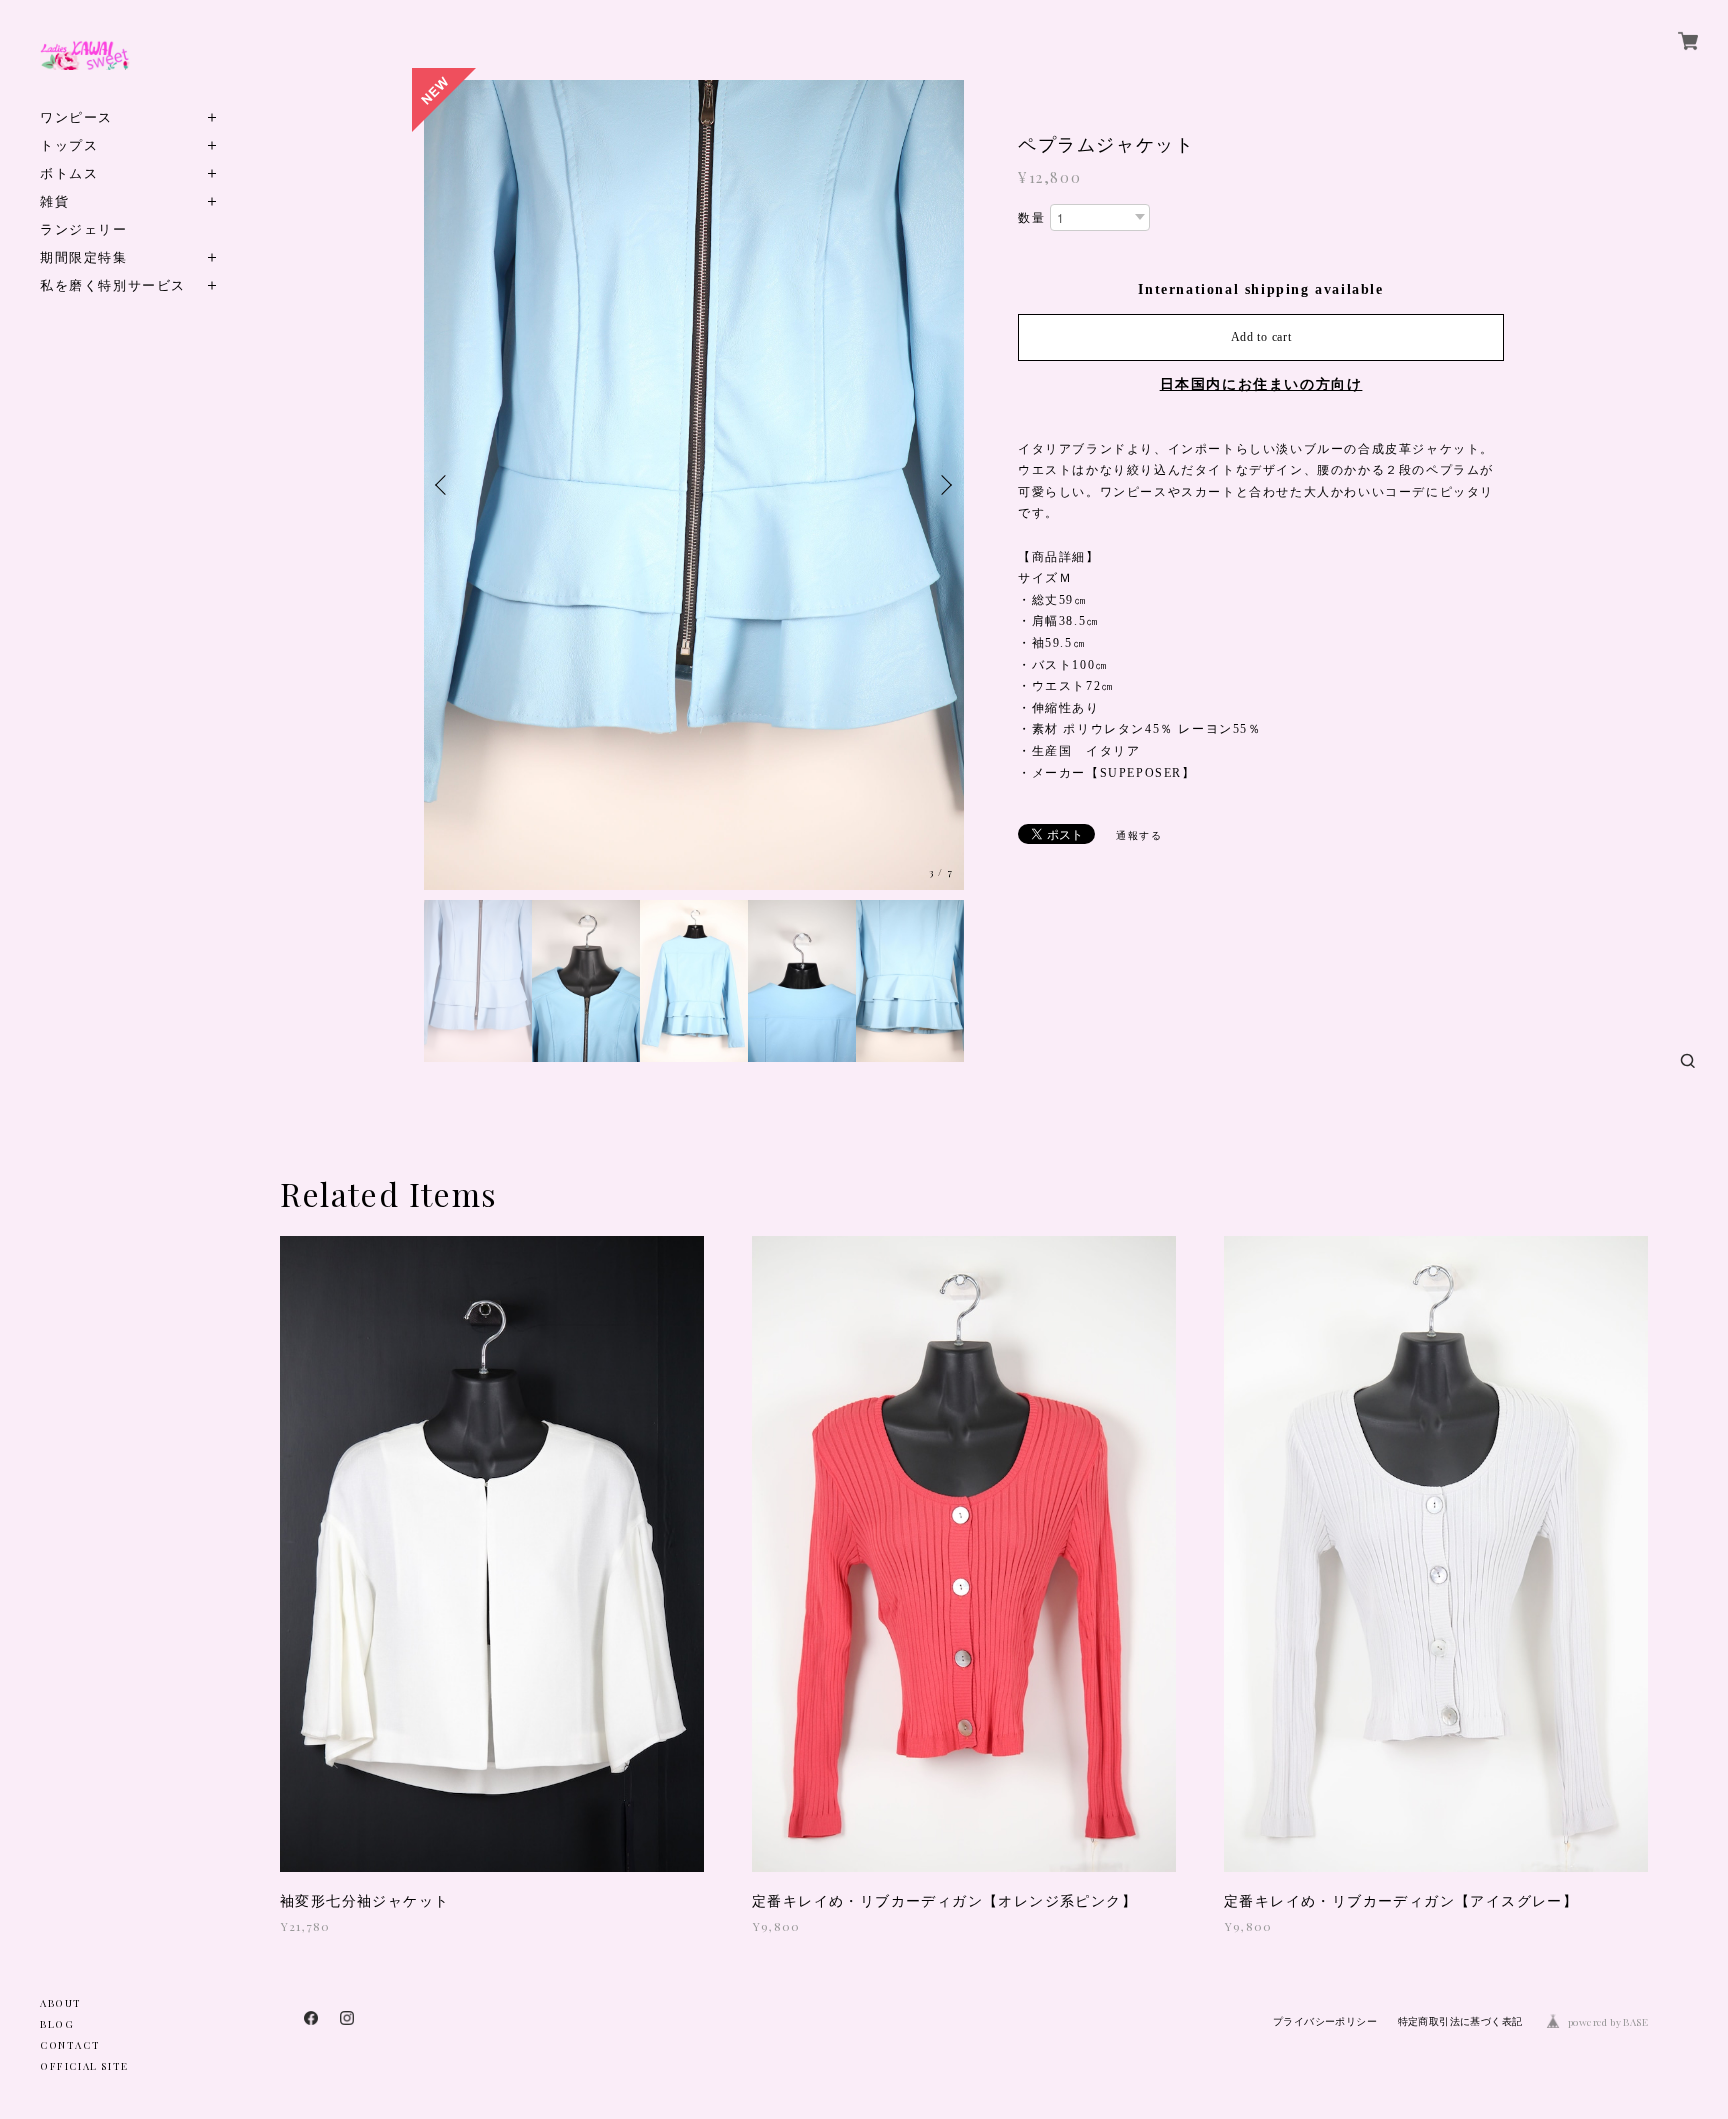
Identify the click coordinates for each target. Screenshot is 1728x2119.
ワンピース (76, 116)
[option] (694, 485)
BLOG (57, 2024)
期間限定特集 (84, 256)
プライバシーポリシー (1325, 2021)
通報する (1139, 835)
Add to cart (1261, 337)
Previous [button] (444, 485)
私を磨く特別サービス (113, 284)
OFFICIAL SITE (84, 2066)
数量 (1031, 218)
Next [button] (944, 485)
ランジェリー (84, 228)
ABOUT (61, 2003)
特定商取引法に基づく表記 (1460, 2021)
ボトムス (69, 172)
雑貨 (54, 200)
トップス (69, 144)
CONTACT (70, 2045)
